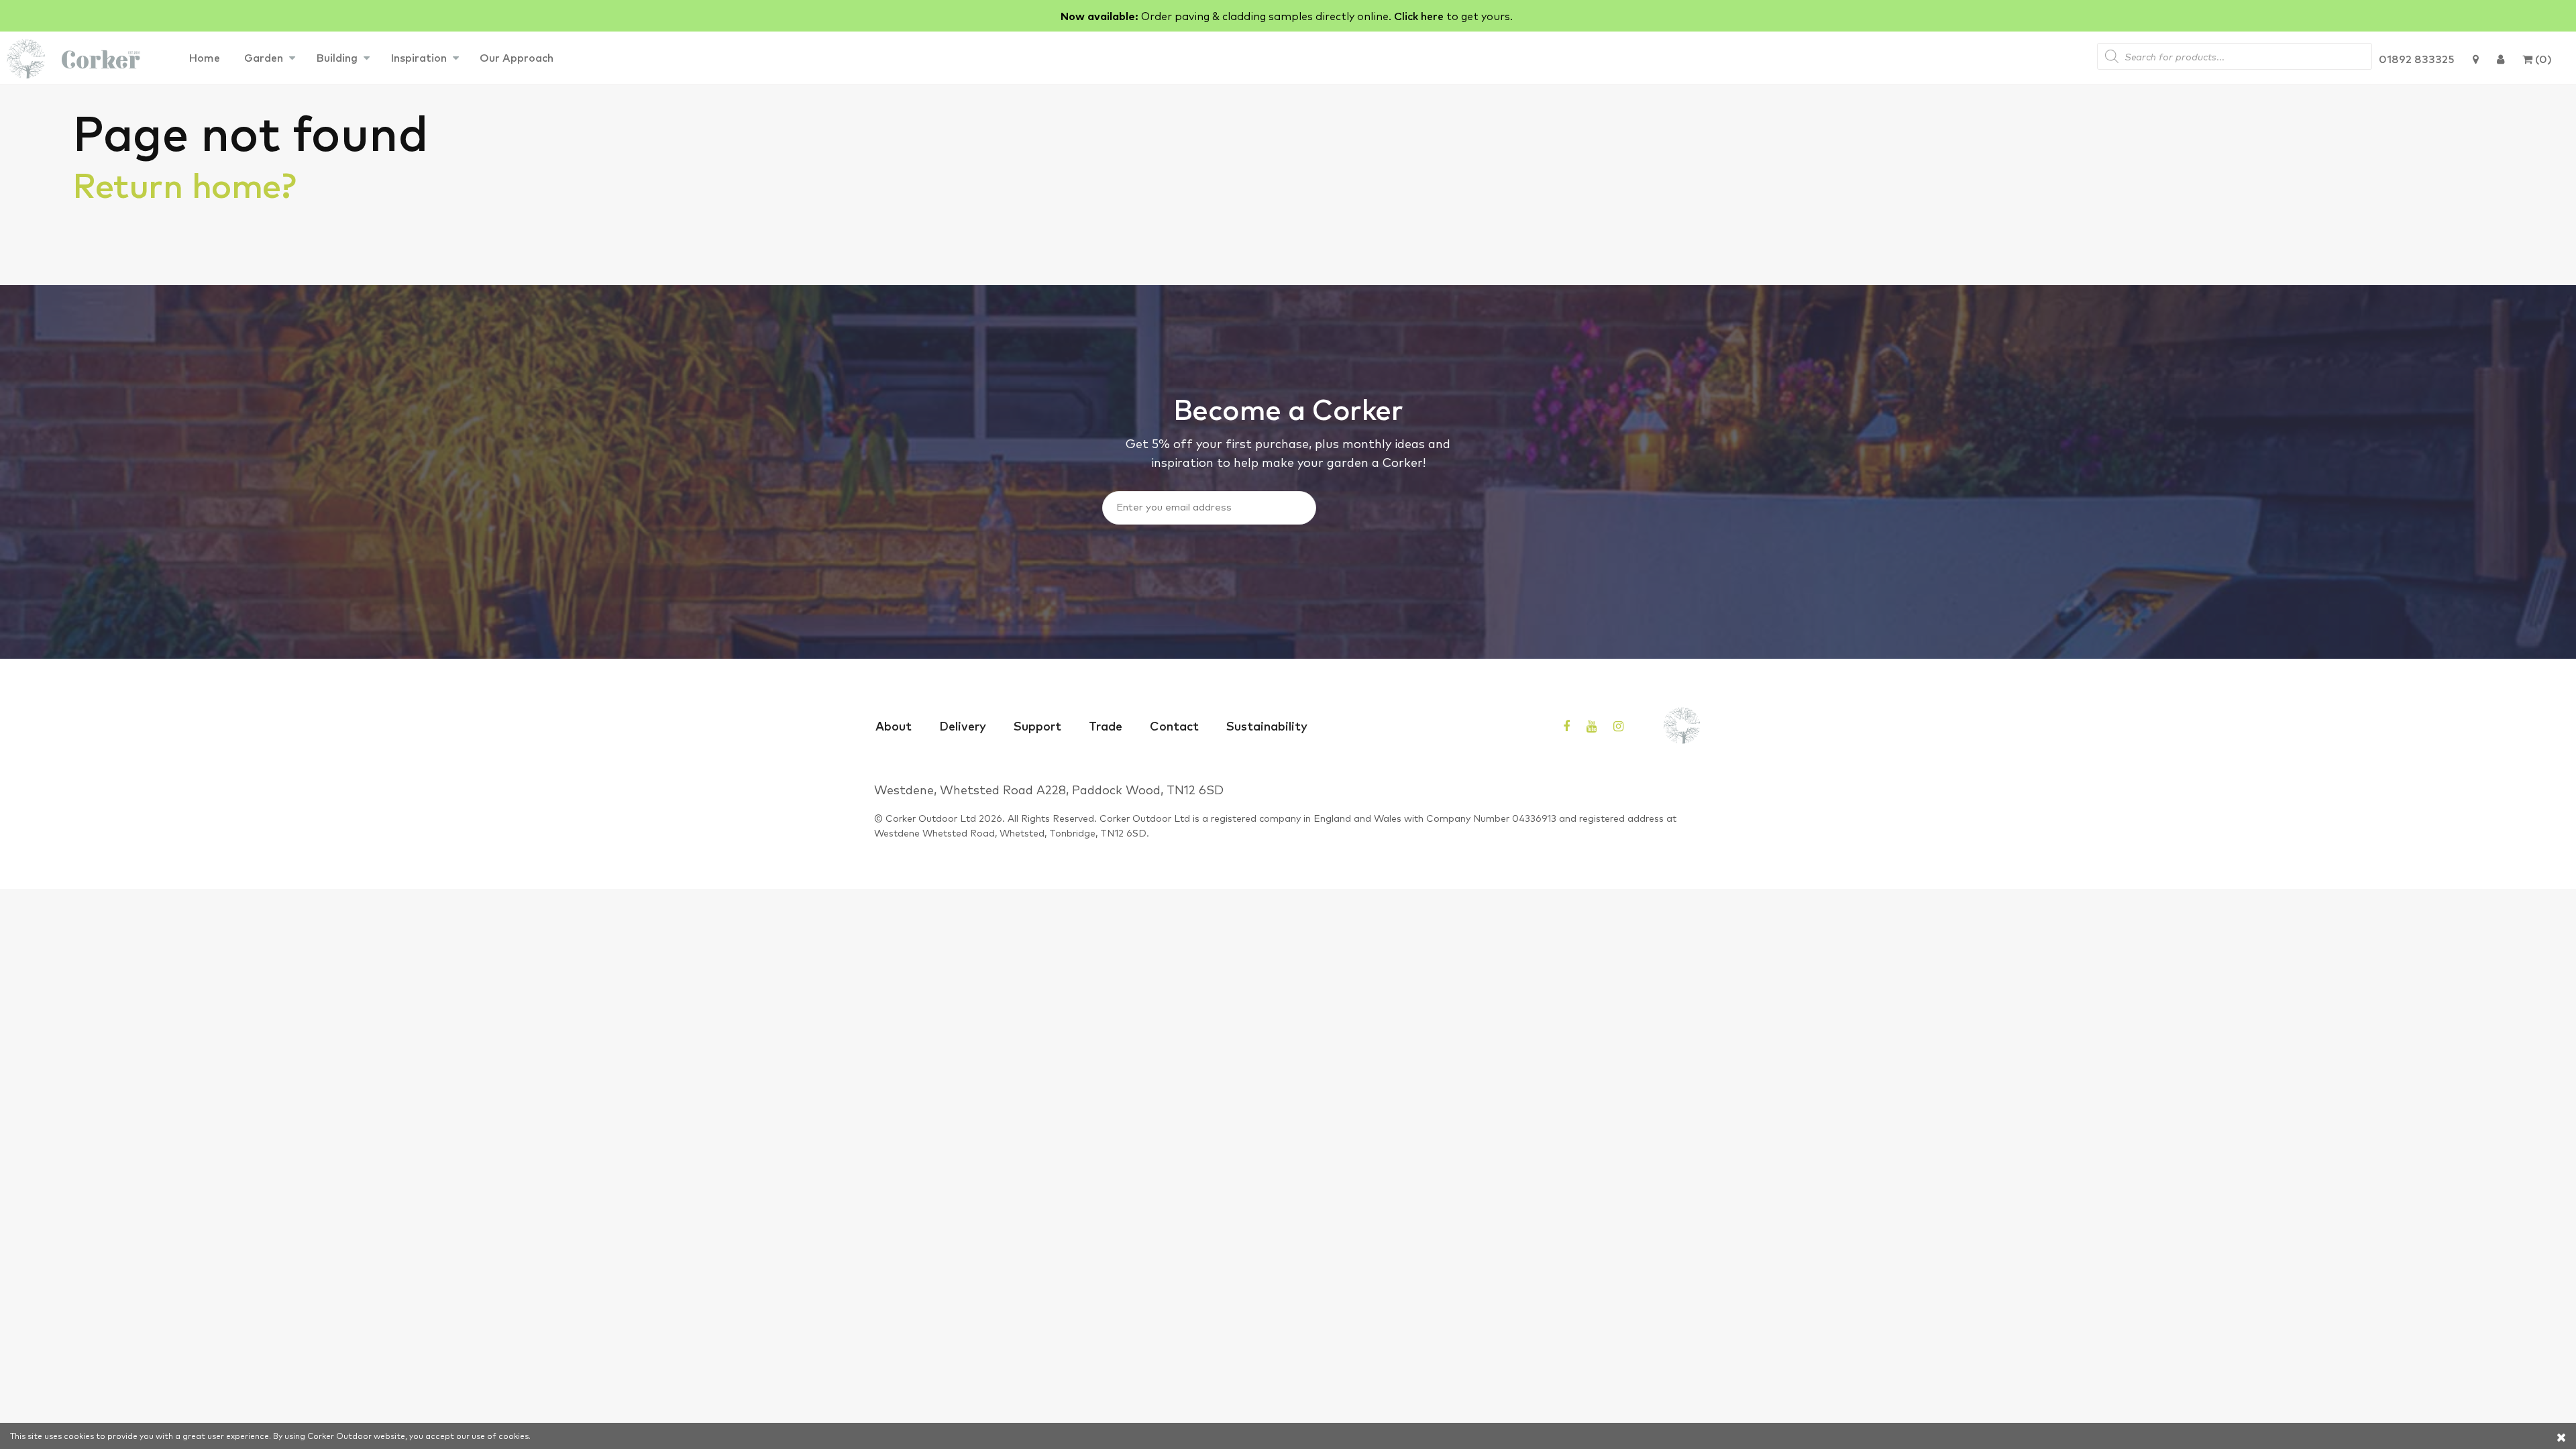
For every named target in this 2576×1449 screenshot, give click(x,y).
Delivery (963, 725)
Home (204, 57)
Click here (1419, 15)
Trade (1106, 725)
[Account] (2501, 58)
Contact (1174, 725)
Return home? (184, 183)
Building (337, 57)
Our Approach (517, 57)
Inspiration (419, 57)
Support (1037, 725)
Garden (264, 57)
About (894, 725)
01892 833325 (2417, 58)
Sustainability (1267, 725)
